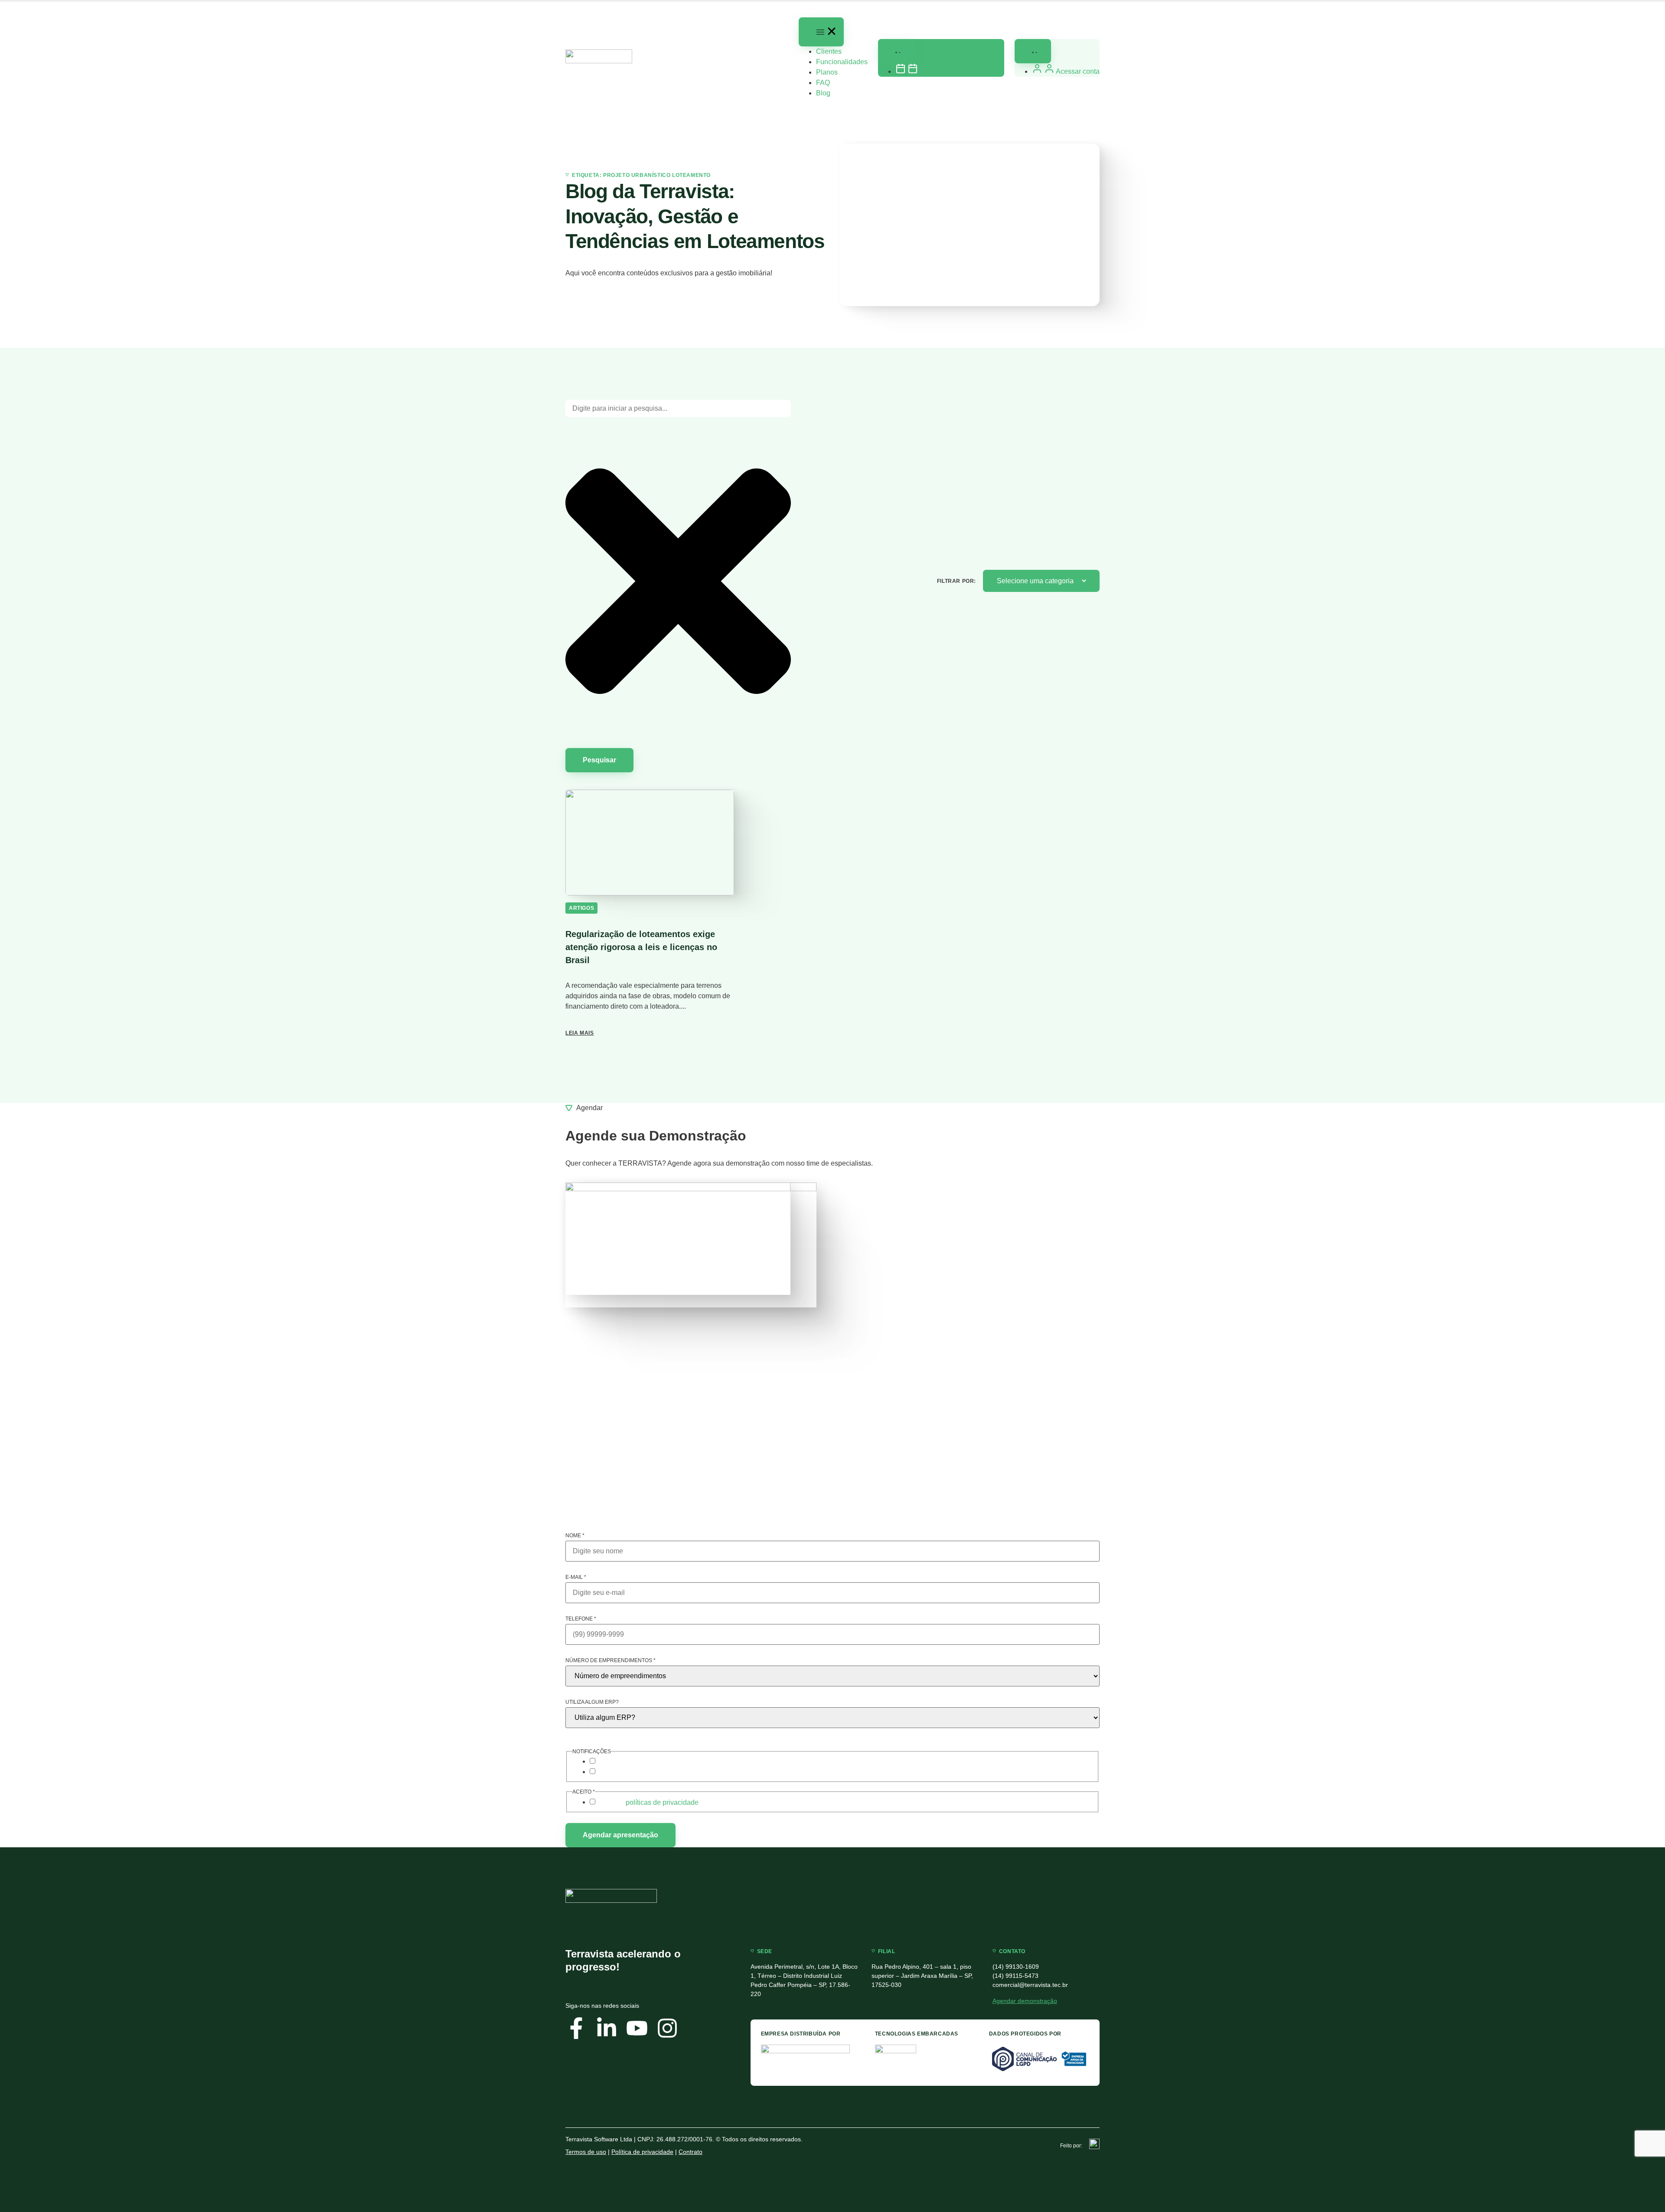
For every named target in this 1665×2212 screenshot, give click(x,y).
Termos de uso (586, 2152)
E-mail (576, 1577)
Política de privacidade (642, 2152)
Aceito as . (650, 1803)
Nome (575, 1536)
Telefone (581, 1619)
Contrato (690, 2152)
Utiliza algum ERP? (592, 1702)
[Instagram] (667, 2028)
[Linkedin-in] (607, 2028)
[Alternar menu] (821, 32)
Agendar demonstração (1025, 2001)
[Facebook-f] (576, 2028)
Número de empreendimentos (610, 1660)
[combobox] (678, 408)
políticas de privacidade (662, 1802)
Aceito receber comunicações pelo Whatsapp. (666, 1772)
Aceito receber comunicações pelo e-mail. (660, 1762)
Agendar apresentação (620, 1835)
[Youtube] (637, 2028)
